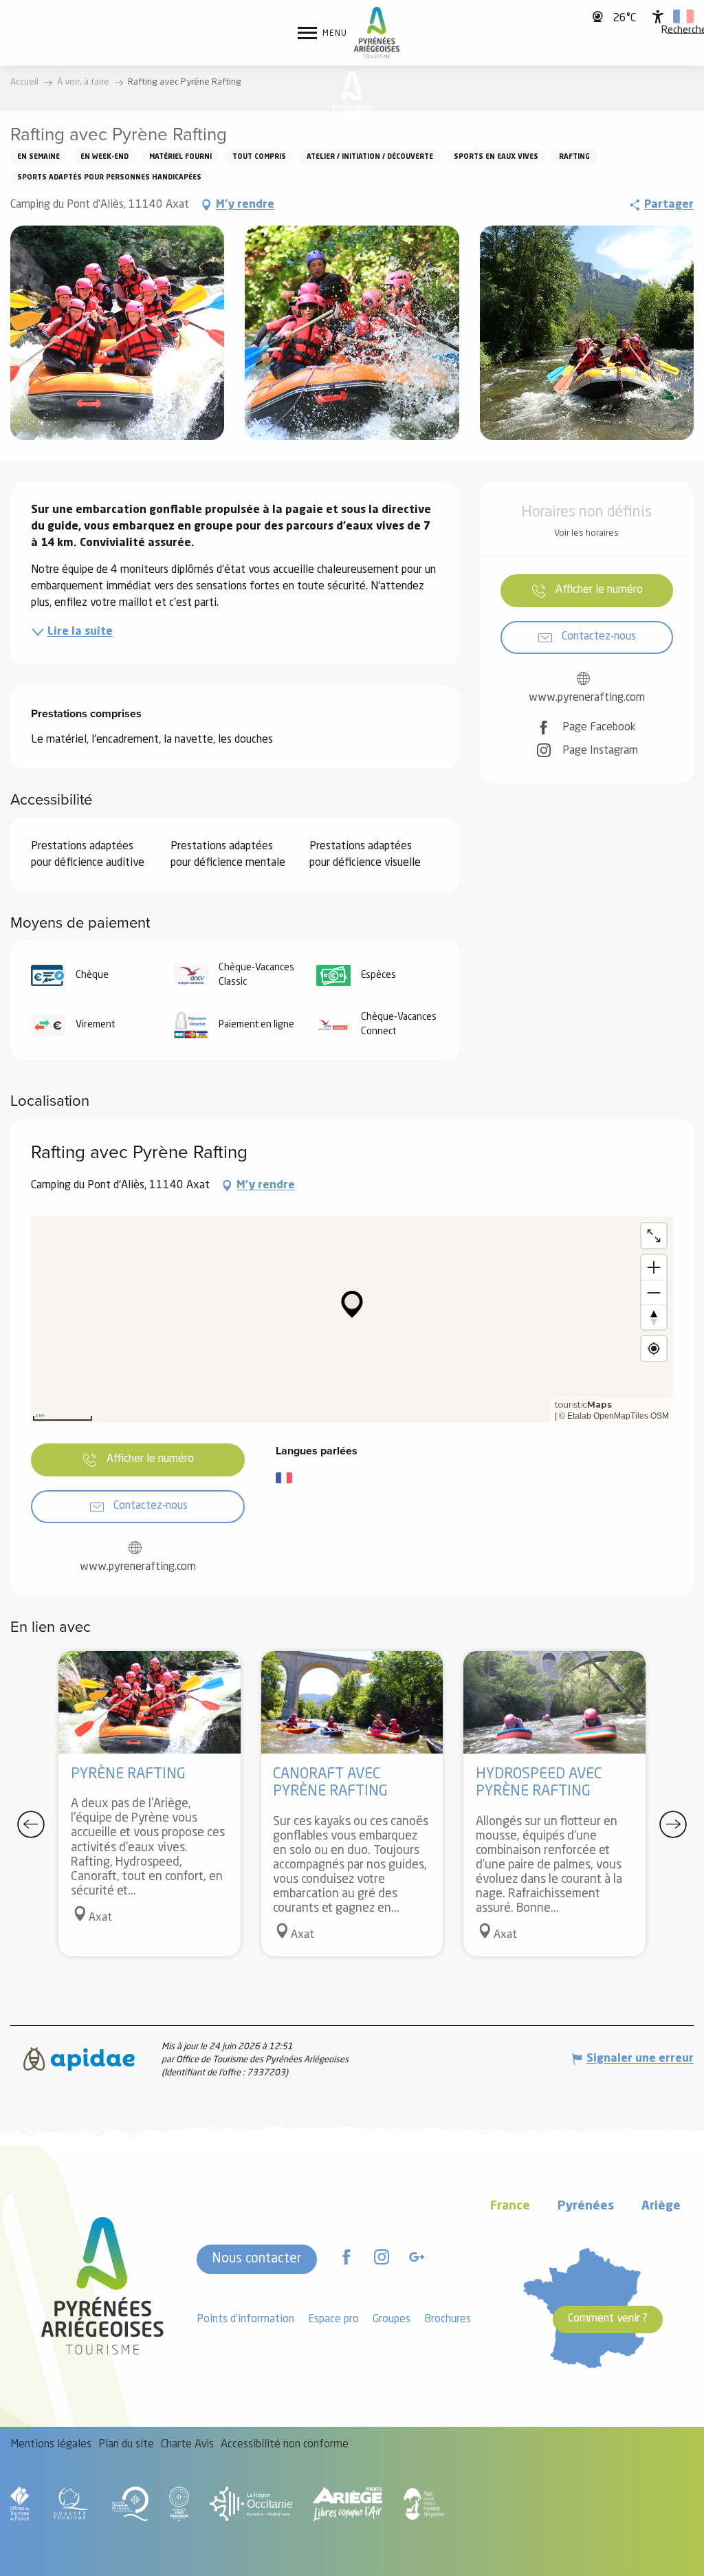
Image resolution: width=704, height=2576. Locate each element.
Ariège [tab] (661, 2206)
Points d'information (245, 2320)
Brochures (448, 2320)
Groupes (392, 2320)
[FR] (683, 17)
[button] (683, 17)
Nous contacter (257, 2259)
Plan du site (126, 2445)
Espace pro (333, 2320)
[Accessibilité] (658, 17)
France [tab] (510, 2206)
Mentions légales (51, 2445)
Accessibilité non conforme (285, 2445)
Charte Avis (187, 2445)
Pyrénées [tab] (586, 2206)
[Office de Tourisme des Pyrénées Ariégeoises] (377, 33)
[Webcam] (599, 17)
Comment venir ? (608, 2319)
